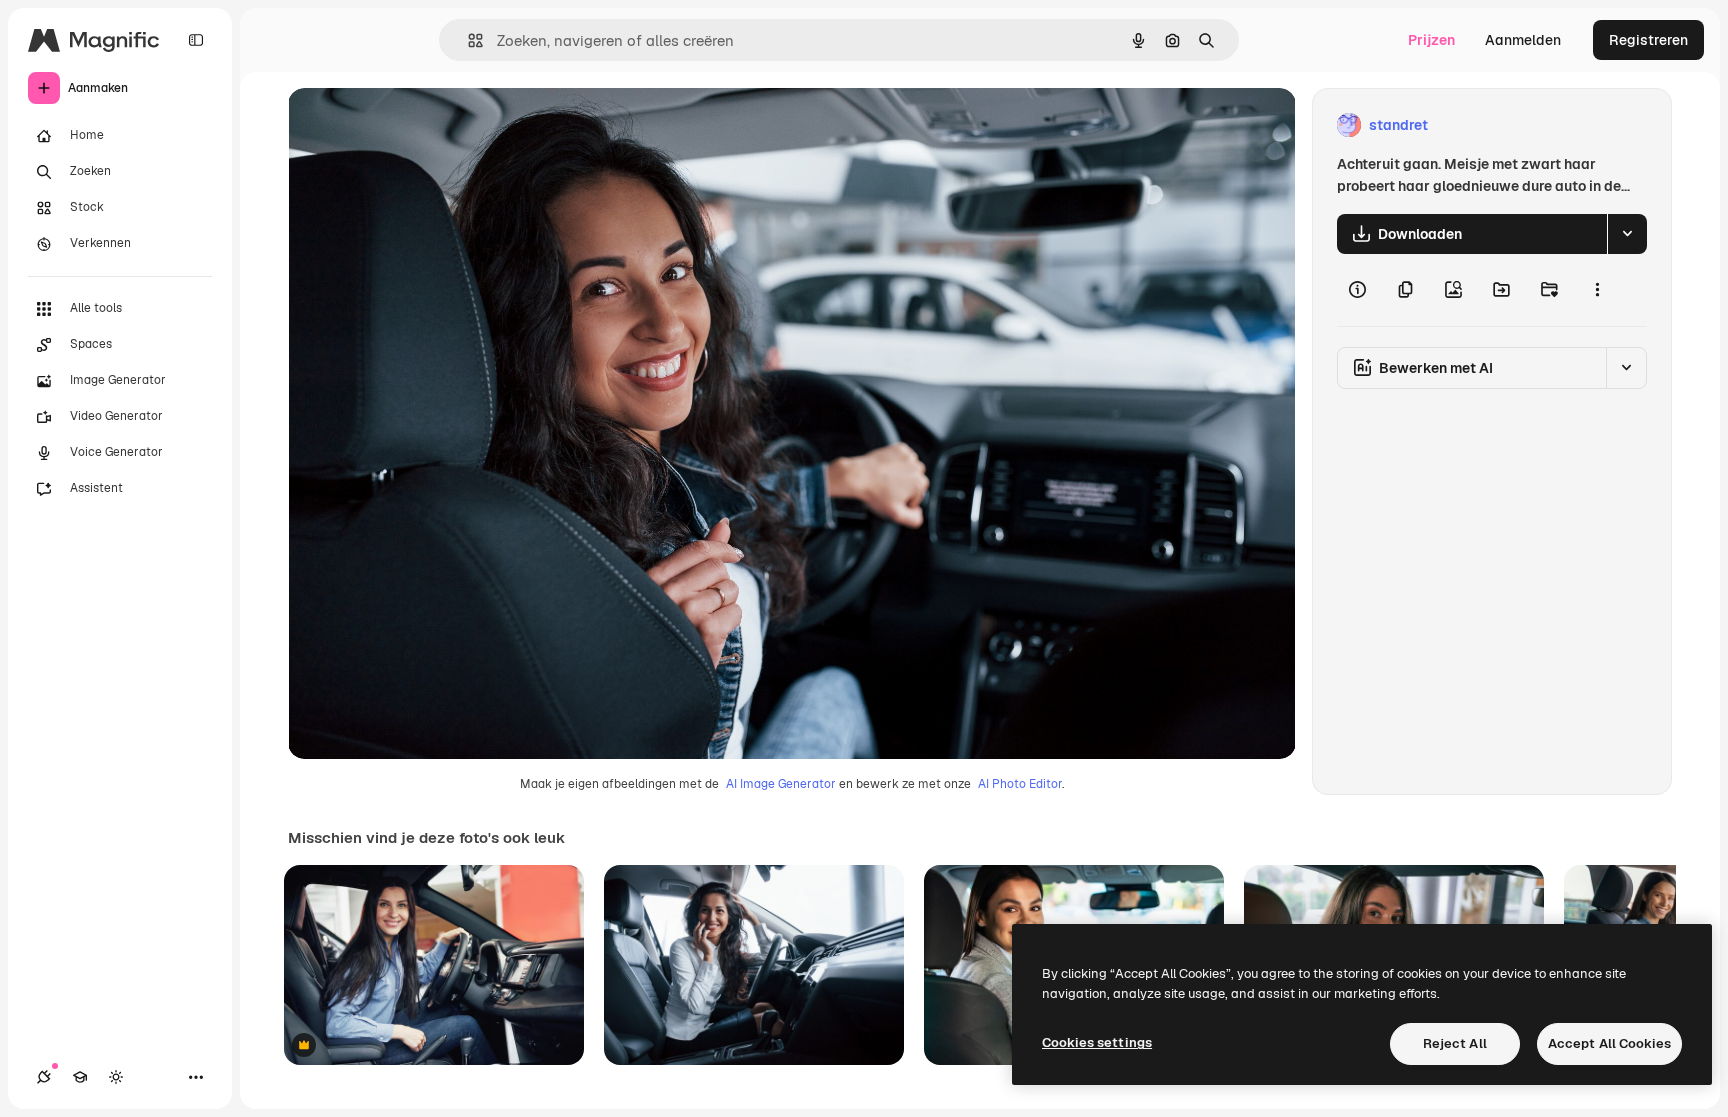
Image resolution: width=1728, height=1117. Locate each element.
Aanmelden (1523, 40)
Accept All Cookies (1609, 1043)
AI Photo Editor (1020, 784)
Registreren (1648, 40)
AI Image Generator (781, 784)
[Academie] (80, 1077)
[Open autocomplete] (467, 40)
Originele (419, 125)
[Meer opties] (1597, 290)
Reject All (1455, 1043)
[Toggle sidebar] (196, 40)
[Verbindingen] (44, 1077)
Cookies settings (1097, 1042)
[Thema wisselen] (116, 1077)
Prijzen (1431, 40)
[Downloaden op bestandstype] (1627, 234)
